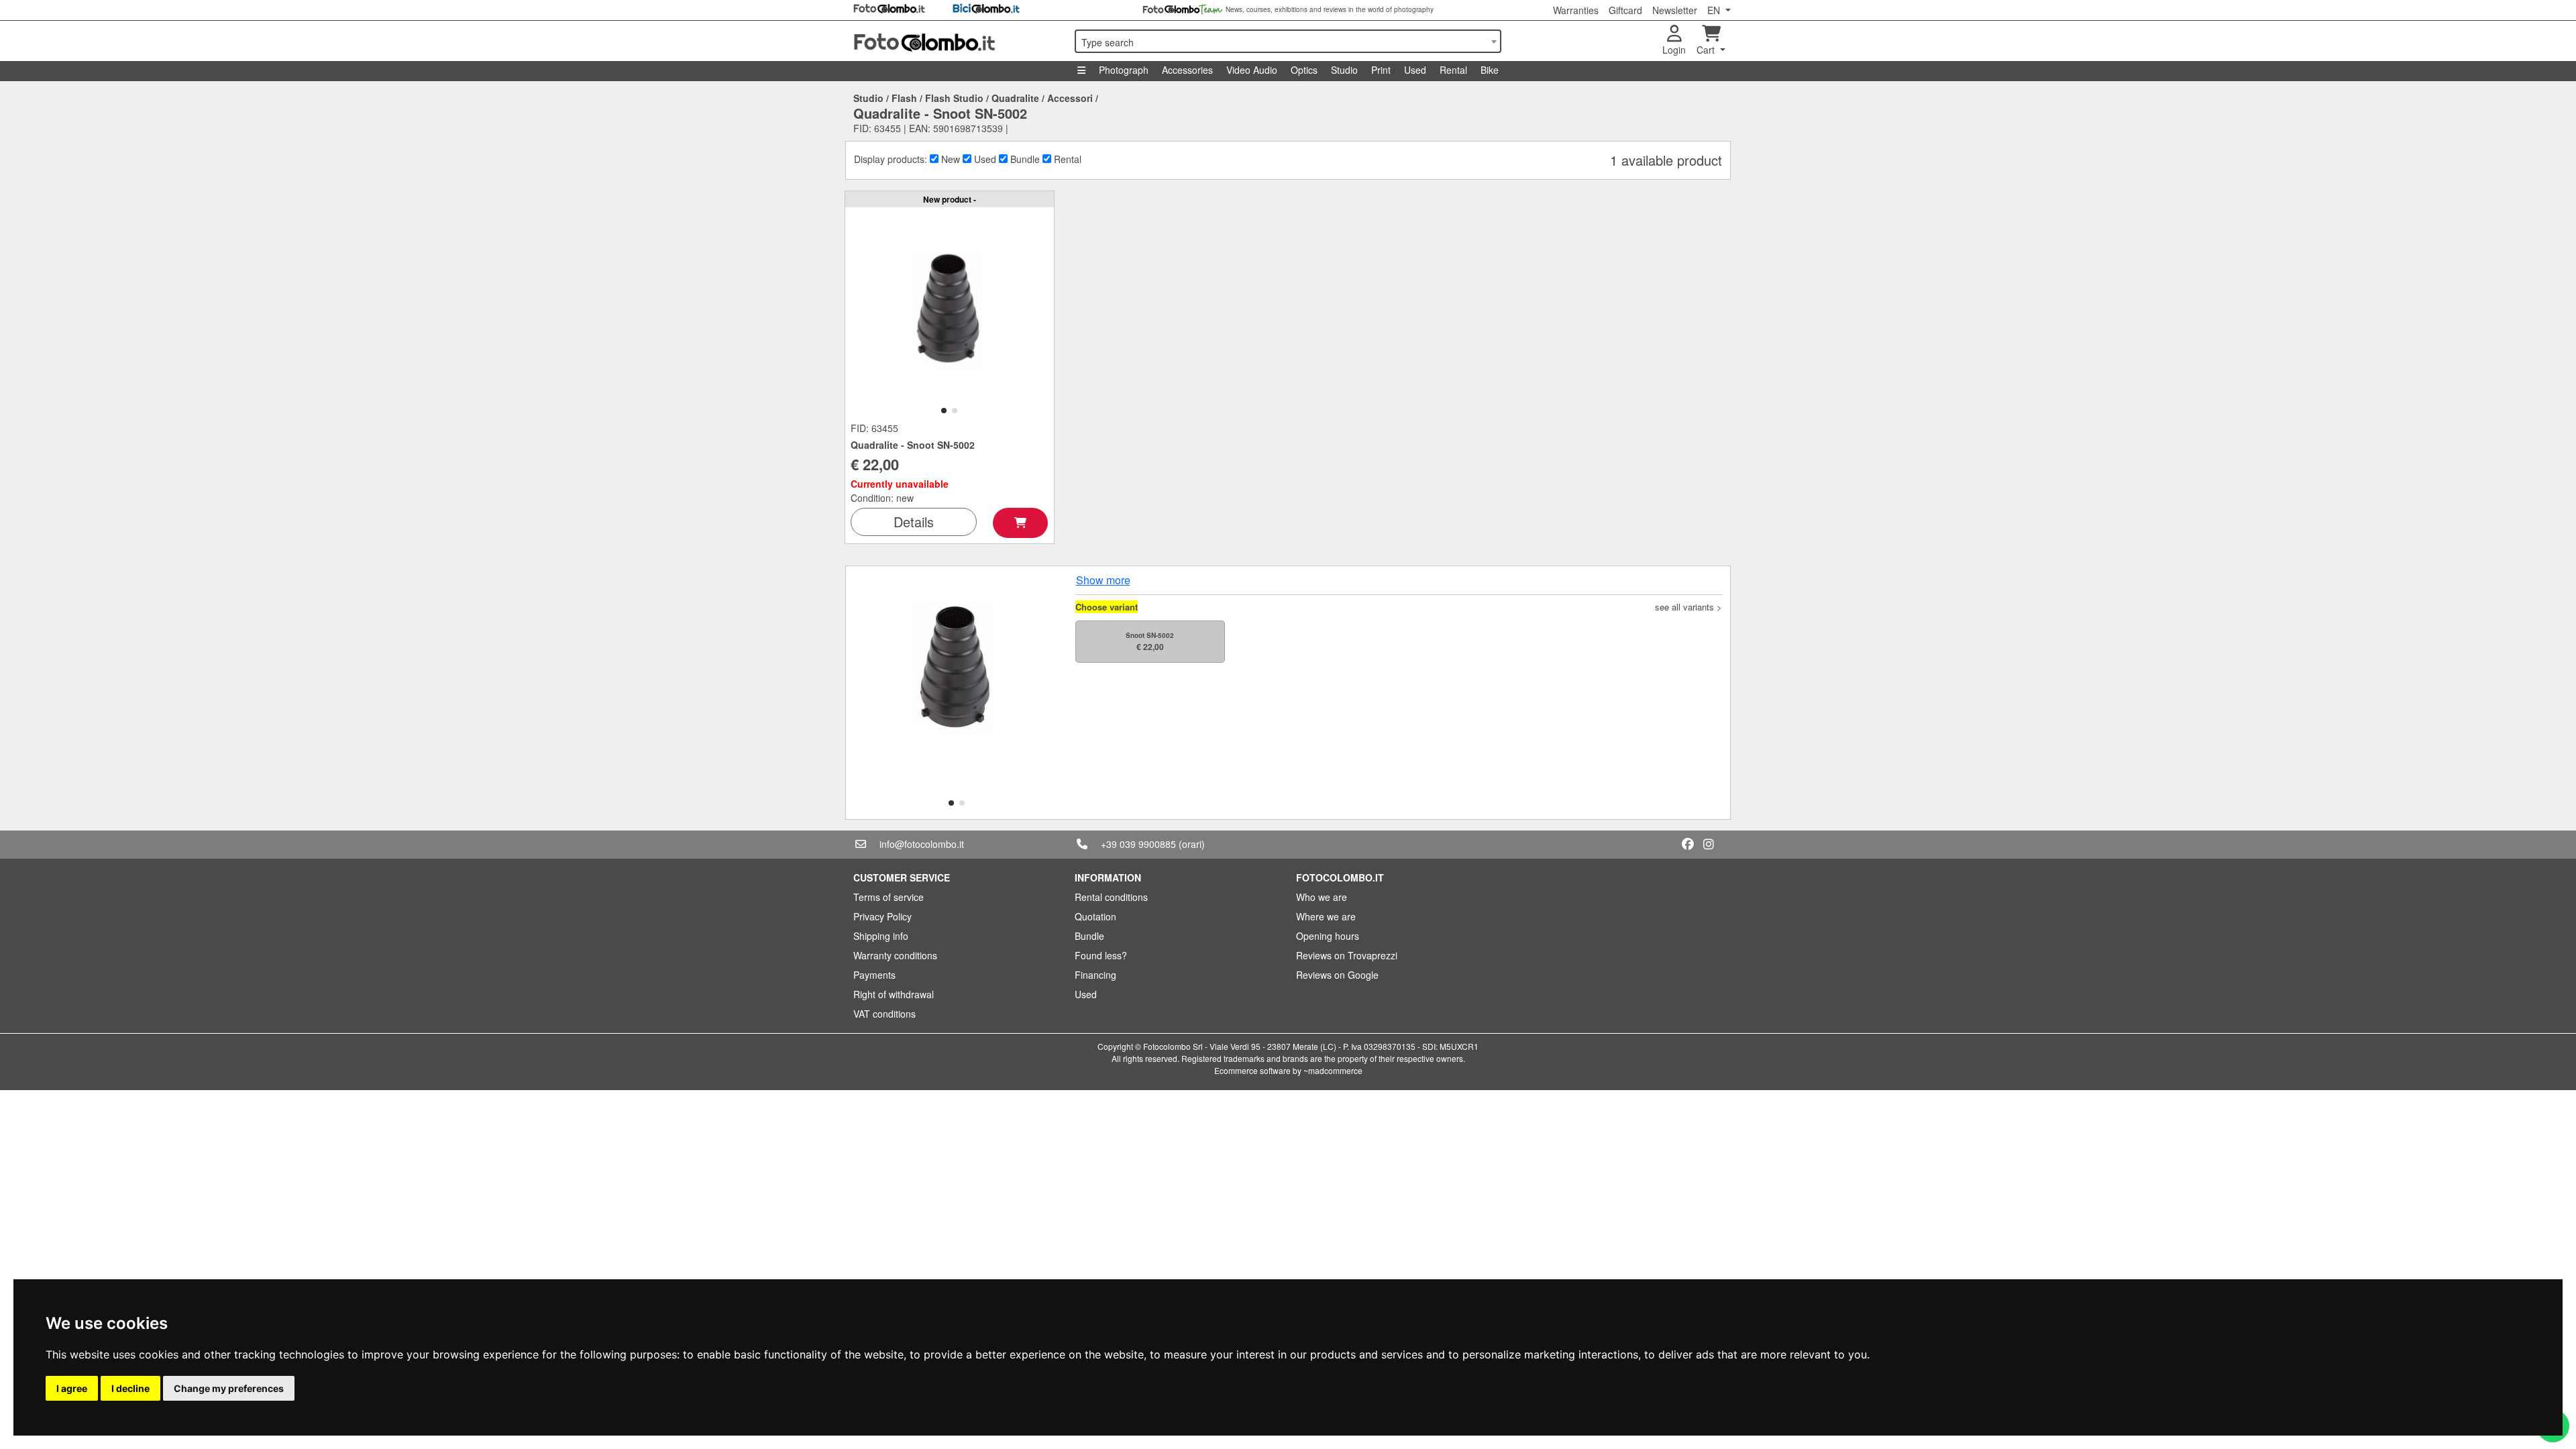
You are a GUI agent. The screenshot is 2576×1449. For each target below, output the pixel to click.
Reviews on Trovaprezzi (1347, 955)
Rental (1453, 70)
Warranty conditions (895, 955)
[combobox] (1288, 41)
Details (914, 522)
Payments (874, 975)
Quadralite (1015, 98)
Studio (1344, 70)
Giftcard (1625, 10)
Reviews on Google (1337, 975)
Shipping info (881, 936)
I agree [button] (72, 1388)
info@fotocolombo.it (922, 844)
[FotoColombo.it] (956, 41)
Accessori (1070, 98)
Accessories (1187, 70)
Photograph (1124, 70)
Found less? (1101, 955)
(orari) (1192, 844)
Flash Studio (954, 98)
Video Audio (1252, 70)
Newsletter (1675, 10)
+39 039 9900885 (1138, 844)
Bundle (1089, 936)
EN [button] (1715, 10)
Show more (1103, 580)
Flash (904, 98)
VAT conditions (884, 1014)
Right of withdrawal (894, 994)
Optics (1304, 70)
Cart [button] (1707, 50)
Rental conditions (1111, 897)
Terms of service (889, 897)
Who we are (1322, 897)
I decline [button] (130, 1388)
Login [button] (1674, 50)
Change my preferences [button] (229, 1388)
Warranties (1576, 10)
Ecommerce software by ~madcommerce (1288, 1070)
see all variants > (1688, 607)
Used (1415, 70)
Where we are (1326, 916)
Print (1381, 70)
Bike (1490, 70)
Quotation (1095, 916)
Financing (1095, 975)
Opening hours (1328, 936)
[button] (944, 411)
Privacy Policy (882, 916)
